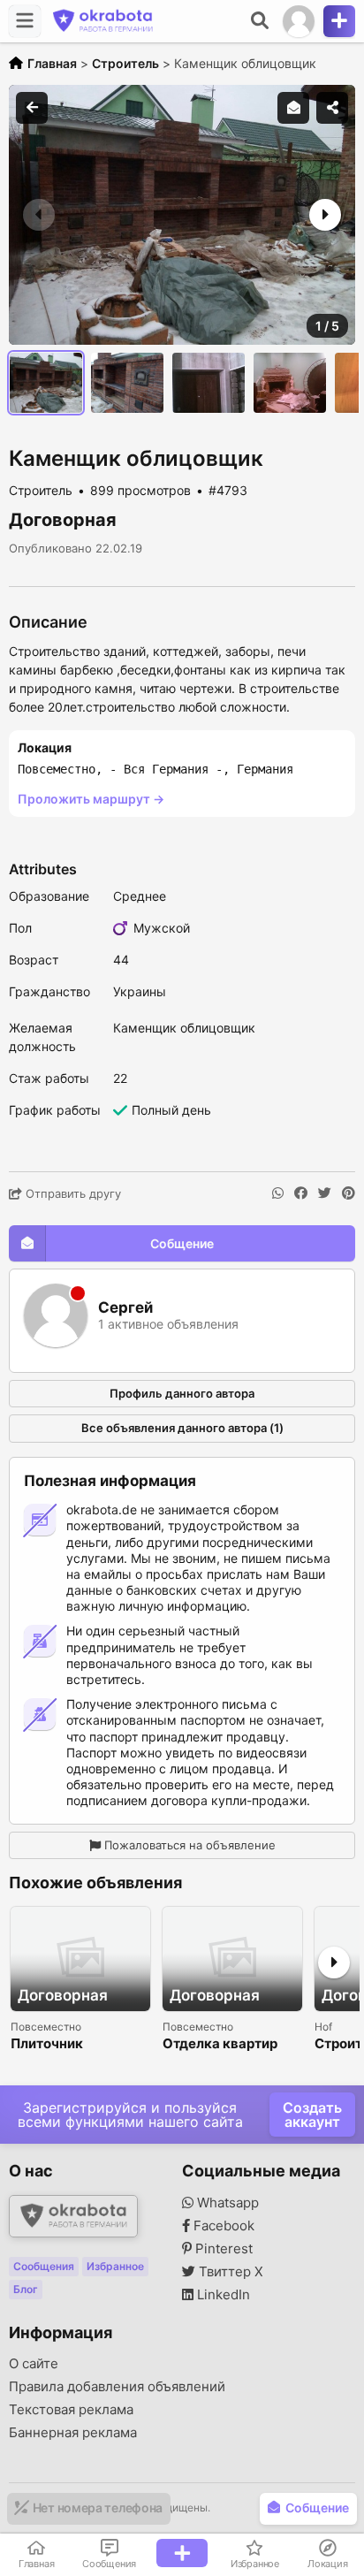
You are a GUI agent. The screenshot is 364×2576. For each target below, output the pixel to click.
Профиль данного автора (182, 1393)
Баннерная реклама (73, 2433)
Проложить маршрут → (91, 799)
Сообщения (44, 2266)
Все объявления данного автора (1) (182, 1428)
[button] (323, 215)
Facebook (222, 2226)
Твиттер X (229, 2272)
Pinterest (222, 2249)
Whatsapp (226, 2203)
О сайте (34, 2364)
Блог (26, 2289)
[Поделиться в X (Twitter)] (325, 1193)
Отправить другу (72, 1193)
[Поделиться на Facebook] (301, 1193)
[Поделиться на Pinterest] (349, 1193)
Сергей (125, 1308)
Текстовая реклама (71, 2410)
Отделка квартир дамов (220, 2044)
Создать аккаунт (312, 2115)
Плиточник (47, 2044)
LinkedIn (222, 2295)
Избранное (115, 2266)
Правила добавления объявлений (117, 2387)
